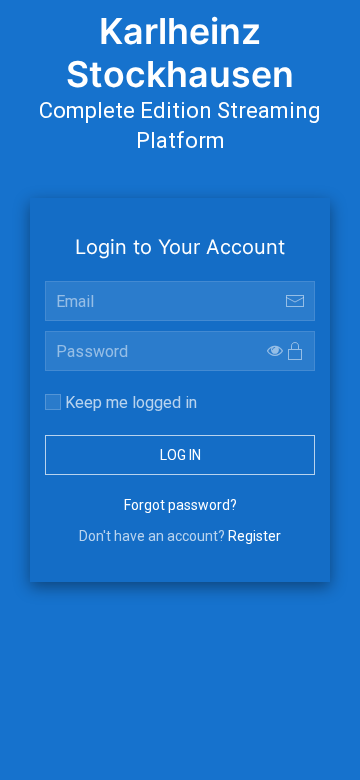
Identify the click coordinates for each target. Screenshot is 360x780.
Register (254, 536)
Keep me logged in (129, 402)
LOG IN (180, 455)
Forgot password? (180, 505)
